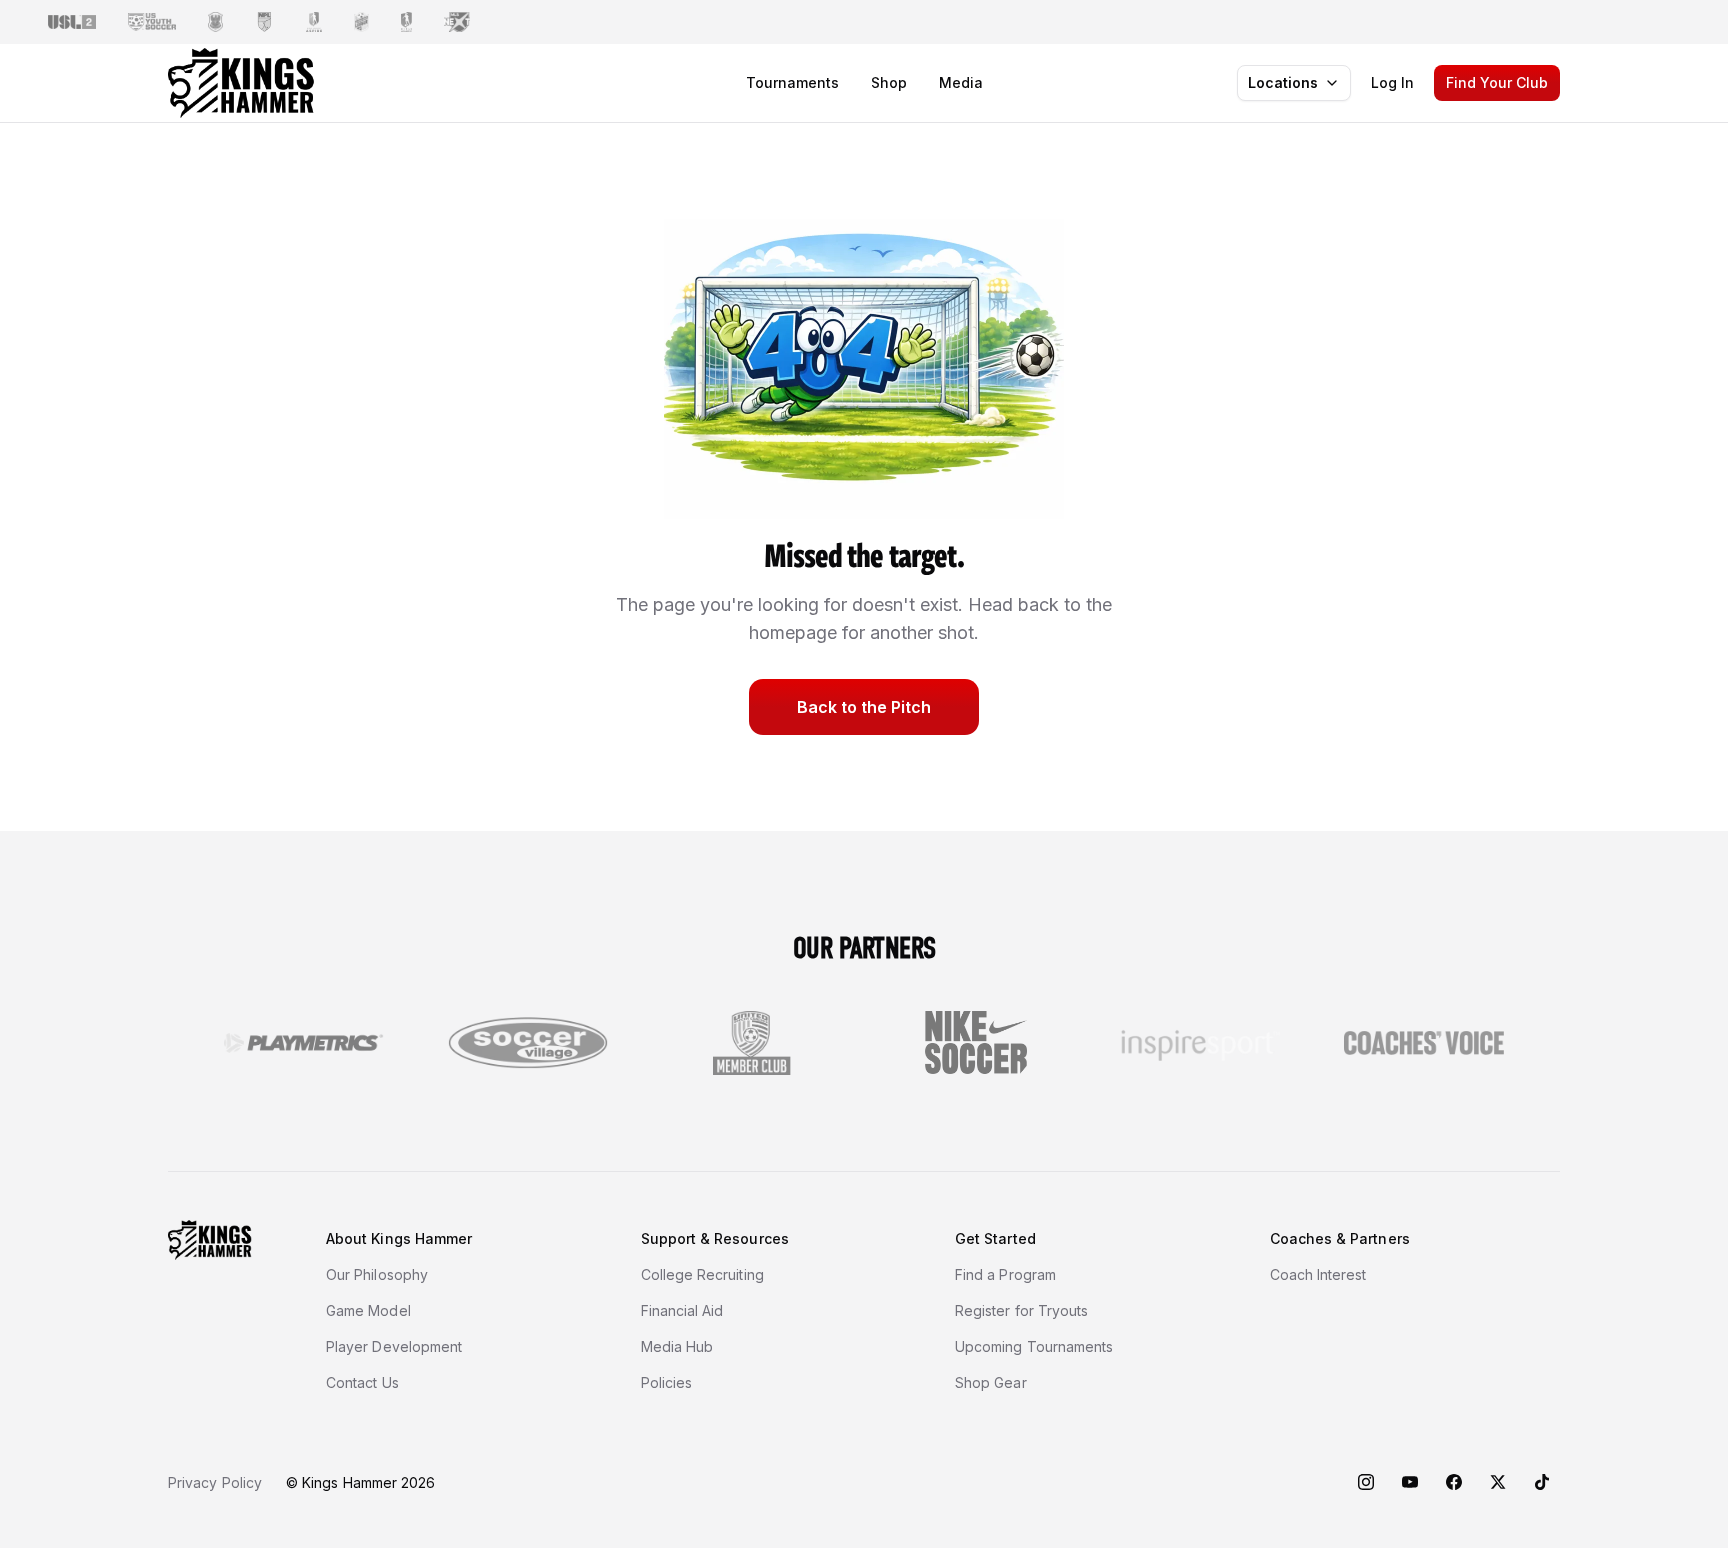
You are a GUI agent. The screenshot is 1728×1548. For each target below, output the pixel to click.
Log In (1392, 82)
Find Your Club (1497, 82)
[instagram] (1366, 1482)
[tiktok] (1542, 1482)
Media (961, 82)
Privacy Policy (215, 1482)
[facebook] (1454, 1482)
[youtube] (1410, 1482)
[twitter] (1498, 1482)
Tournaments (792, 82)
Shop (889, 82)
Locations (1283, 82)
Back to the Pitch (864, 707)
